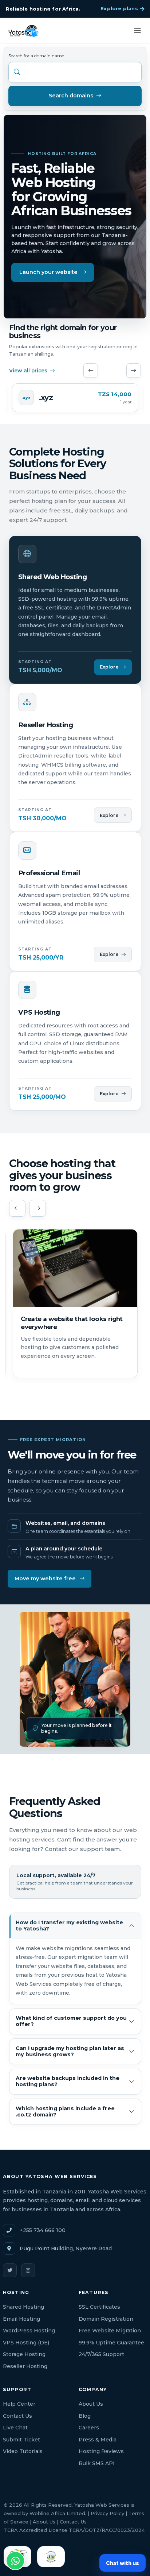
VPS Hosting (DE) (26, 2343)
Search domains (71, 96)
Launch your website (48, 272)
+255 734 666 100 (43, 2230)
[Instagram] (28, 2270)
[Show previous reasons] (17, 1208)
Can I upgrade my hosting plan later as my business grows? (70, 2051)
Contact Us (17, 2416)
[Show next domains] (134, 371)
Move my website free (45, 1578)
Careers (89, 2428)
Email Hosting (21, 2319)
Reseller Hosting (25, 2366)
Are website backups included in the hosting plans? (68, 2081)
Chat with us (123, 2563)
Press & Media (98, 2440)
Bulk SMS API (97, 2463)
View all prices (28, 371)
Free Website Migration (110, 2331)
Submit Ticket (21, 2440)
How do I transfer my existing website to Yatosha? (69, 1926)
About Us (91, 2404)
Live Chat (15, 2428)
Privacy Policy (107, 2513)
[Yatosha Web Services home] (23, 30)
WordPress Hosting (29, 2331)
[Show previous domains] (91, 371)
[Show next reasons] (37, 1208)
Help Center (19, 2404)
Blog (85, 2416)
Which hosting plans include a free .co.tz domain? (65, 2112)
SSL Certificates (99, 2307)
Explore (109, 667)
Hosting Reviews (101, 2451)
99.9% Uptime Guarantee (111, 2343)
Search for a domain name (36, 56)
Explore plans (119, 8)
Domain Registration (106, 2319)
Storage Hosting (24, 2354)
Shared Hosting (23, 2307)
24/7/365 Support (101, 2354)
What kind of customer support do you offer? (71, 2021)
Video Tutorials (23, 2451)
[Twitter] (10, 2270)
